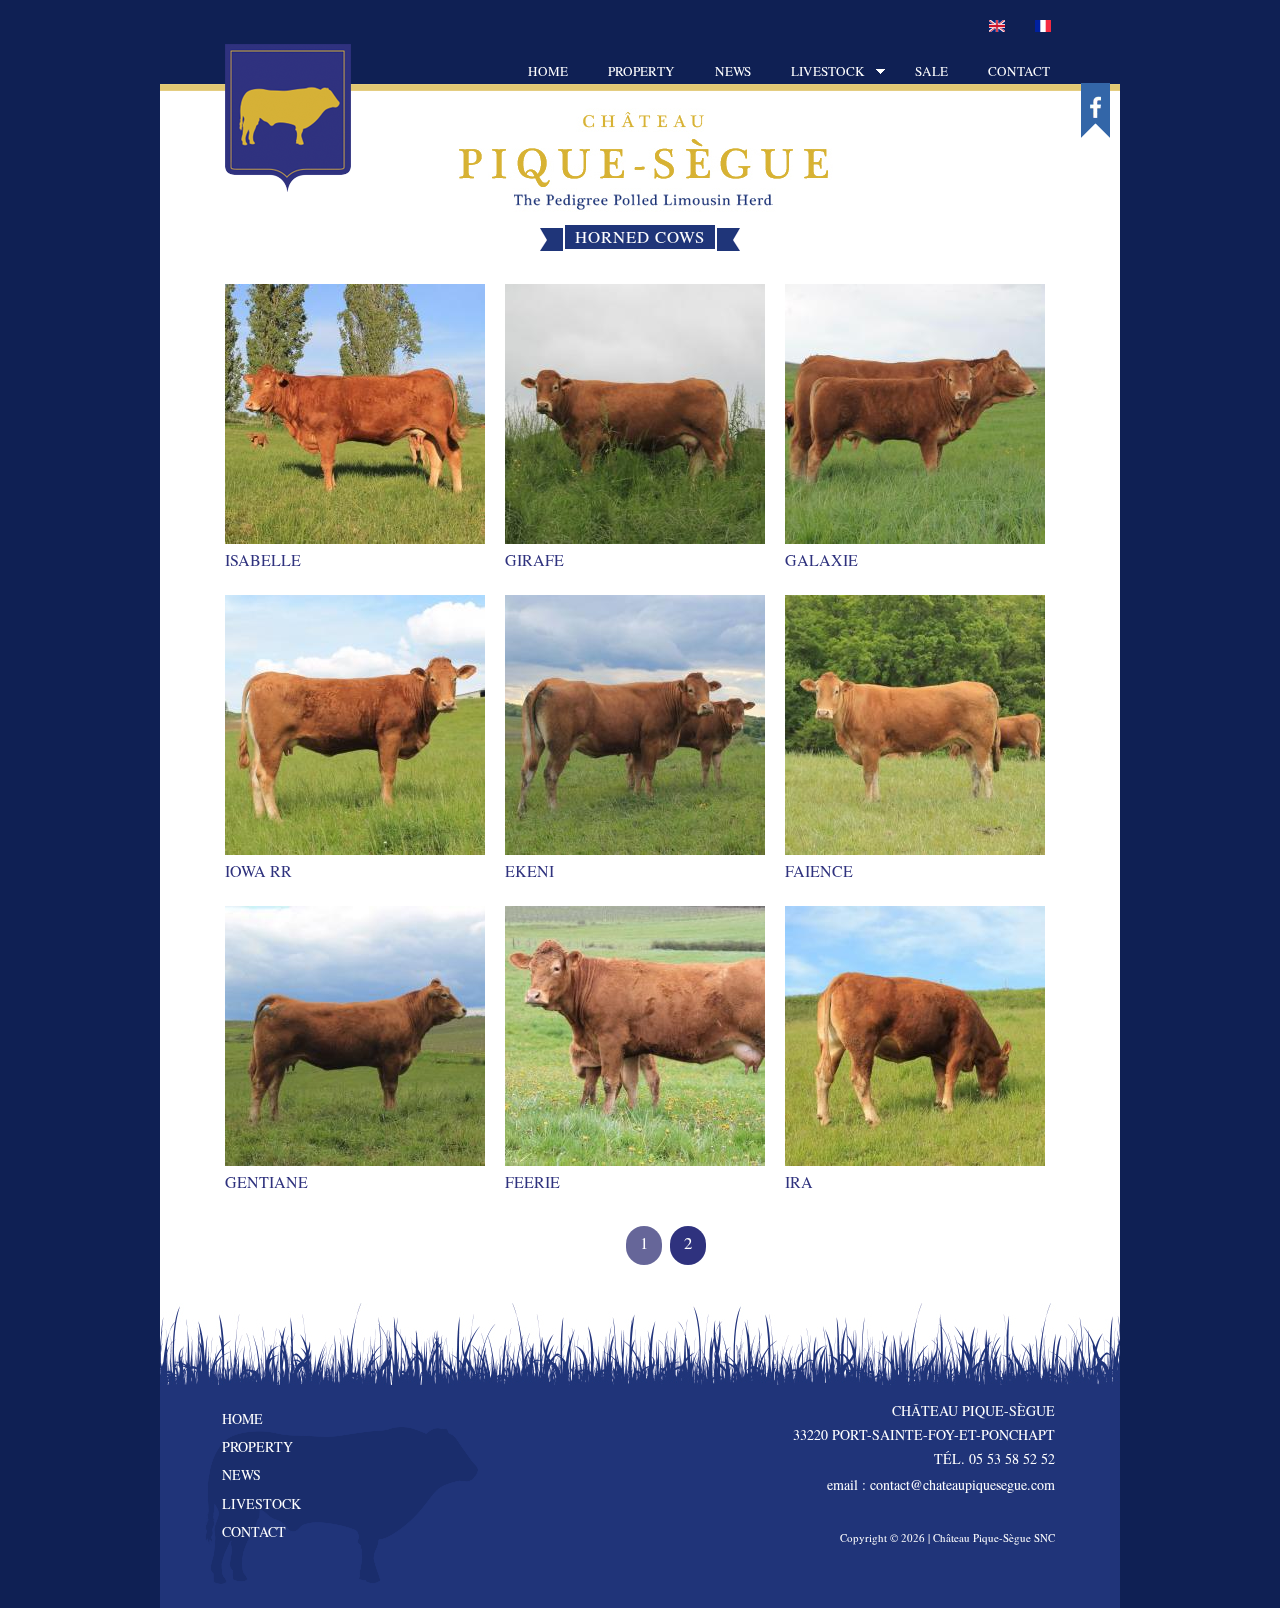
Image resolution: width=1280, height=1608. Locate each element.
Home (548, 71)
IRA (799, 1181)
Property (641, 71)
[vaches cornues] (1043, 27)
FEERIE (532, 1181)
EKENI (529, 870)
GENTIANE (266, 1181)
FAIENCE (819, 870)
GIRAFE (534, 559)
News (733, 71)
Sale (931, 71)
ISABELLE (263, 559)
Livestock (818, 73)
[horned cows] (997, 27)
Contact (1019, 71)
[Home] (288, 187)
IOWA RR (258, 870)
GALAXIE (821, 559)
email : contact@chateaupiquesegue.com (941, 1484)
